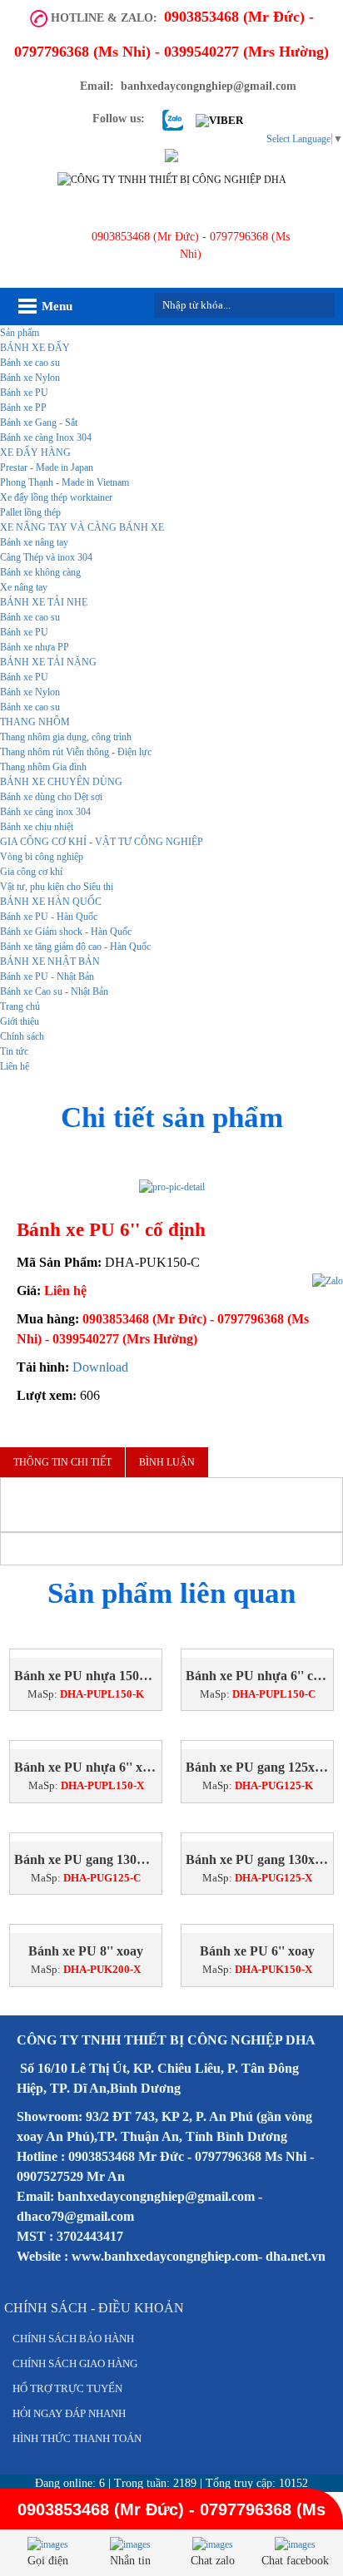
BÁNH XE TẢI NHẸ (44, 602)
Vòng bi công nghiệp (42, 857)
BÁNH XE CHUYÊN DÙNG (61, 782)
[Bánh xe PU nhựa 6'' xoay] (86, 1745)
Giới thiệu (20, 1021)
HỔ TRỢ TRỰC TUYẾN (67, 2388)
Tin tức (14, 1051)
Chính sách (22, 1036)
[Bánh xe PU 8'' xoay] (86, 1929)
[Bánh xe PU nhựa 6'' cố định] (257, 1654)
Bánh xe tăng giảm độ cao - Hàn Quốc (75, 947)
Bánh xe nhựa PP (35, 647)
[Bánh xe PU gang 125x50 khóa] (257, 1745)
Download (100, 1367)
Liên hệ (15, 1066)
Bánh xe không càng (40, 572)
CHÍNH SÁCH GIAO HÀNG (75, 2363)
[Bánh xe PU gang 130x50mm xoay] (257, 1837)
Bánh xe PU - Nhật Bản (47, 977)
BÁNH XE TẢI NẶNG (48, 662)
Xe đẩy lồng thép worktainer (56, 497)
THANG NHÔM (35, 722)
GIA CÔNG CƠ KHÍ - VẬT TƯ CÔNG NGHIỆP (102, 842)
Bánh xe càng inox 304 (45, 812)
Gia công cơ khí (31, 872)
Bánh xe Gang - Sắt (39, 423)
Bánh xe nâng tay (34, 542)
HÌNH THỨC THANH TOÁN (77, 2438)
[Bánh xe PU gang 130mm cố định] (86, 1837)
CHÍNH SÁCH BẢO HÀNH (73, 2339)
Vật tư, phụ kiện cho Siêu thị (57, 887)
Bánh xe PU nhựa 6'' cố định (257, 1676)
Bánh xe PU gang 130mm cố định (86, 1859)
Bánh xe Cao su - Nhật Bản (54, 991)
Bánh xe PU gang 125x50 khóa (257, 1767)
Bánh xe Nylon (30, 378)
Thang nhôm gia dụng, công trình (66, 737)
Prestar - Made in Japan (47, 467)
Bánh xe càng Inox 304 (46, 438)
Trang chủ (20, 1006)
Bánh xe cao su (30, 363)
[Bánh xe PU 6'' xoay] (257, 1929)
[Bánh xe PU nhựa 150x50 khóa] (86, 1654)
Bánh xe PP (23, 408)
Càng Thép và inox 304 (46, 557)
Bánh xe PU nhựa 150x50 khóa (86, 1676)
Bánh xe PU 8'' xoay (86, 1951)
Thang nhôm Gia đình (43, 767)
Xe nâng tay (24, 587)
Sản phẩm (20, 333)
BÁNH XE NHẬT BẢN (50, 962)
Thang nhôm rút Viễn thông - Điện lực (76, 752)
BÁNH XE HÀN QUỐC (51, 902)
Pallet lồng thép (30, 512)
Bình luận (167, 1462)
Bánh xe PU (24, 393)
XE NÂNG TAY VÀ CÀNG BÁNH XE (82, 527)
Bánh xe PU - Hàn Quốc (49, 917)
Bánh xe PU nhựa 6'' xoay (86, 1767)
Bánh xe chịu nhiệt (37, 827)
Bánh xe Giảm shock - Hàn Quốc (66, 932)
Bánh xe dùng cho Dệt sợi (51, 797)
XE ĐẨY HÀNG (35, 452)
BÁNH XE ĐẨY (35, 348)
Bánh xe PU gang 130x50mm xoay (257, 1859)
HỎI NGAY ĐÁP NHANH (69, 2413)
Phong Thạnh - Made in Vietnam (65, 482)
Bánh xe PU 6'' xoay (257, 1951)
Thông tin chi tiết (62, 1462)
